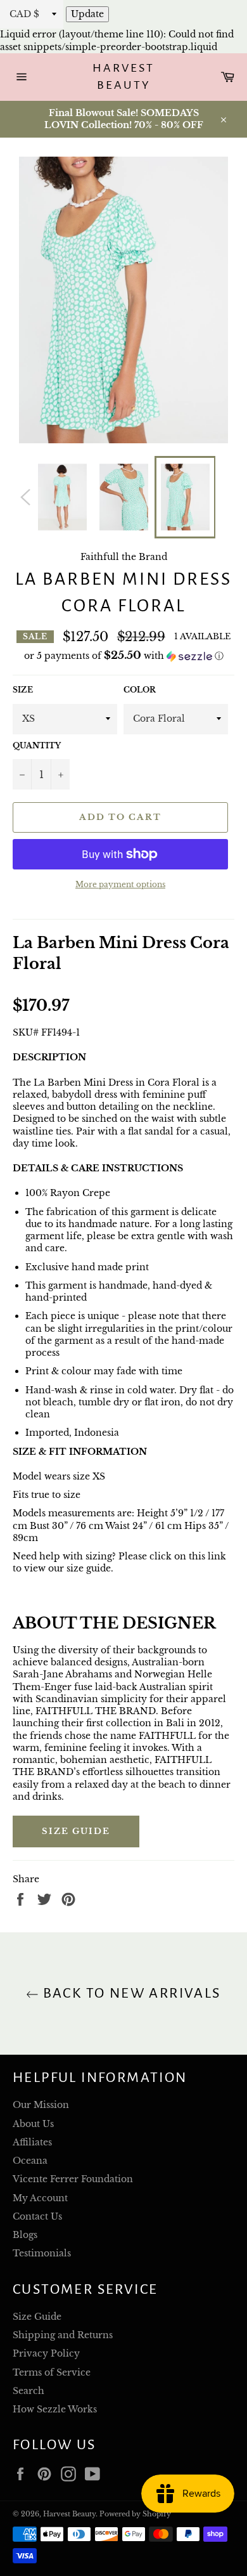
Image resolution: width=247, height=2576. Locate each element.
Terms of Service (52, 2372)
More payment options (120, 884)
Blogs (25, 2235)
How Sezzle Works (55, 2409)
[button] (123, 656)
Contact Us (37, 2216)
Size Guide (76, 1831)
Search (28, 2391)
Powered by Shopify (135, 2514)
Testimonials (42, 2253)
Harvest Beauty (123, 77)
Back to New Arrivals (130, 1993)
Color (140, 690)
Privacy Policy (46, 2353)
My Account (40, 2198)
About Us (33, 2124)
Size (23, 690)
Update (87, 14)
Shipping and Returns (63, 2335)
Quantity (37, 745)
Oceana (30, 2161)
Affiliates (32, 2142)
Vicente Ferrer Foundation (73, 2179)
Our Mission (41, 2105)
